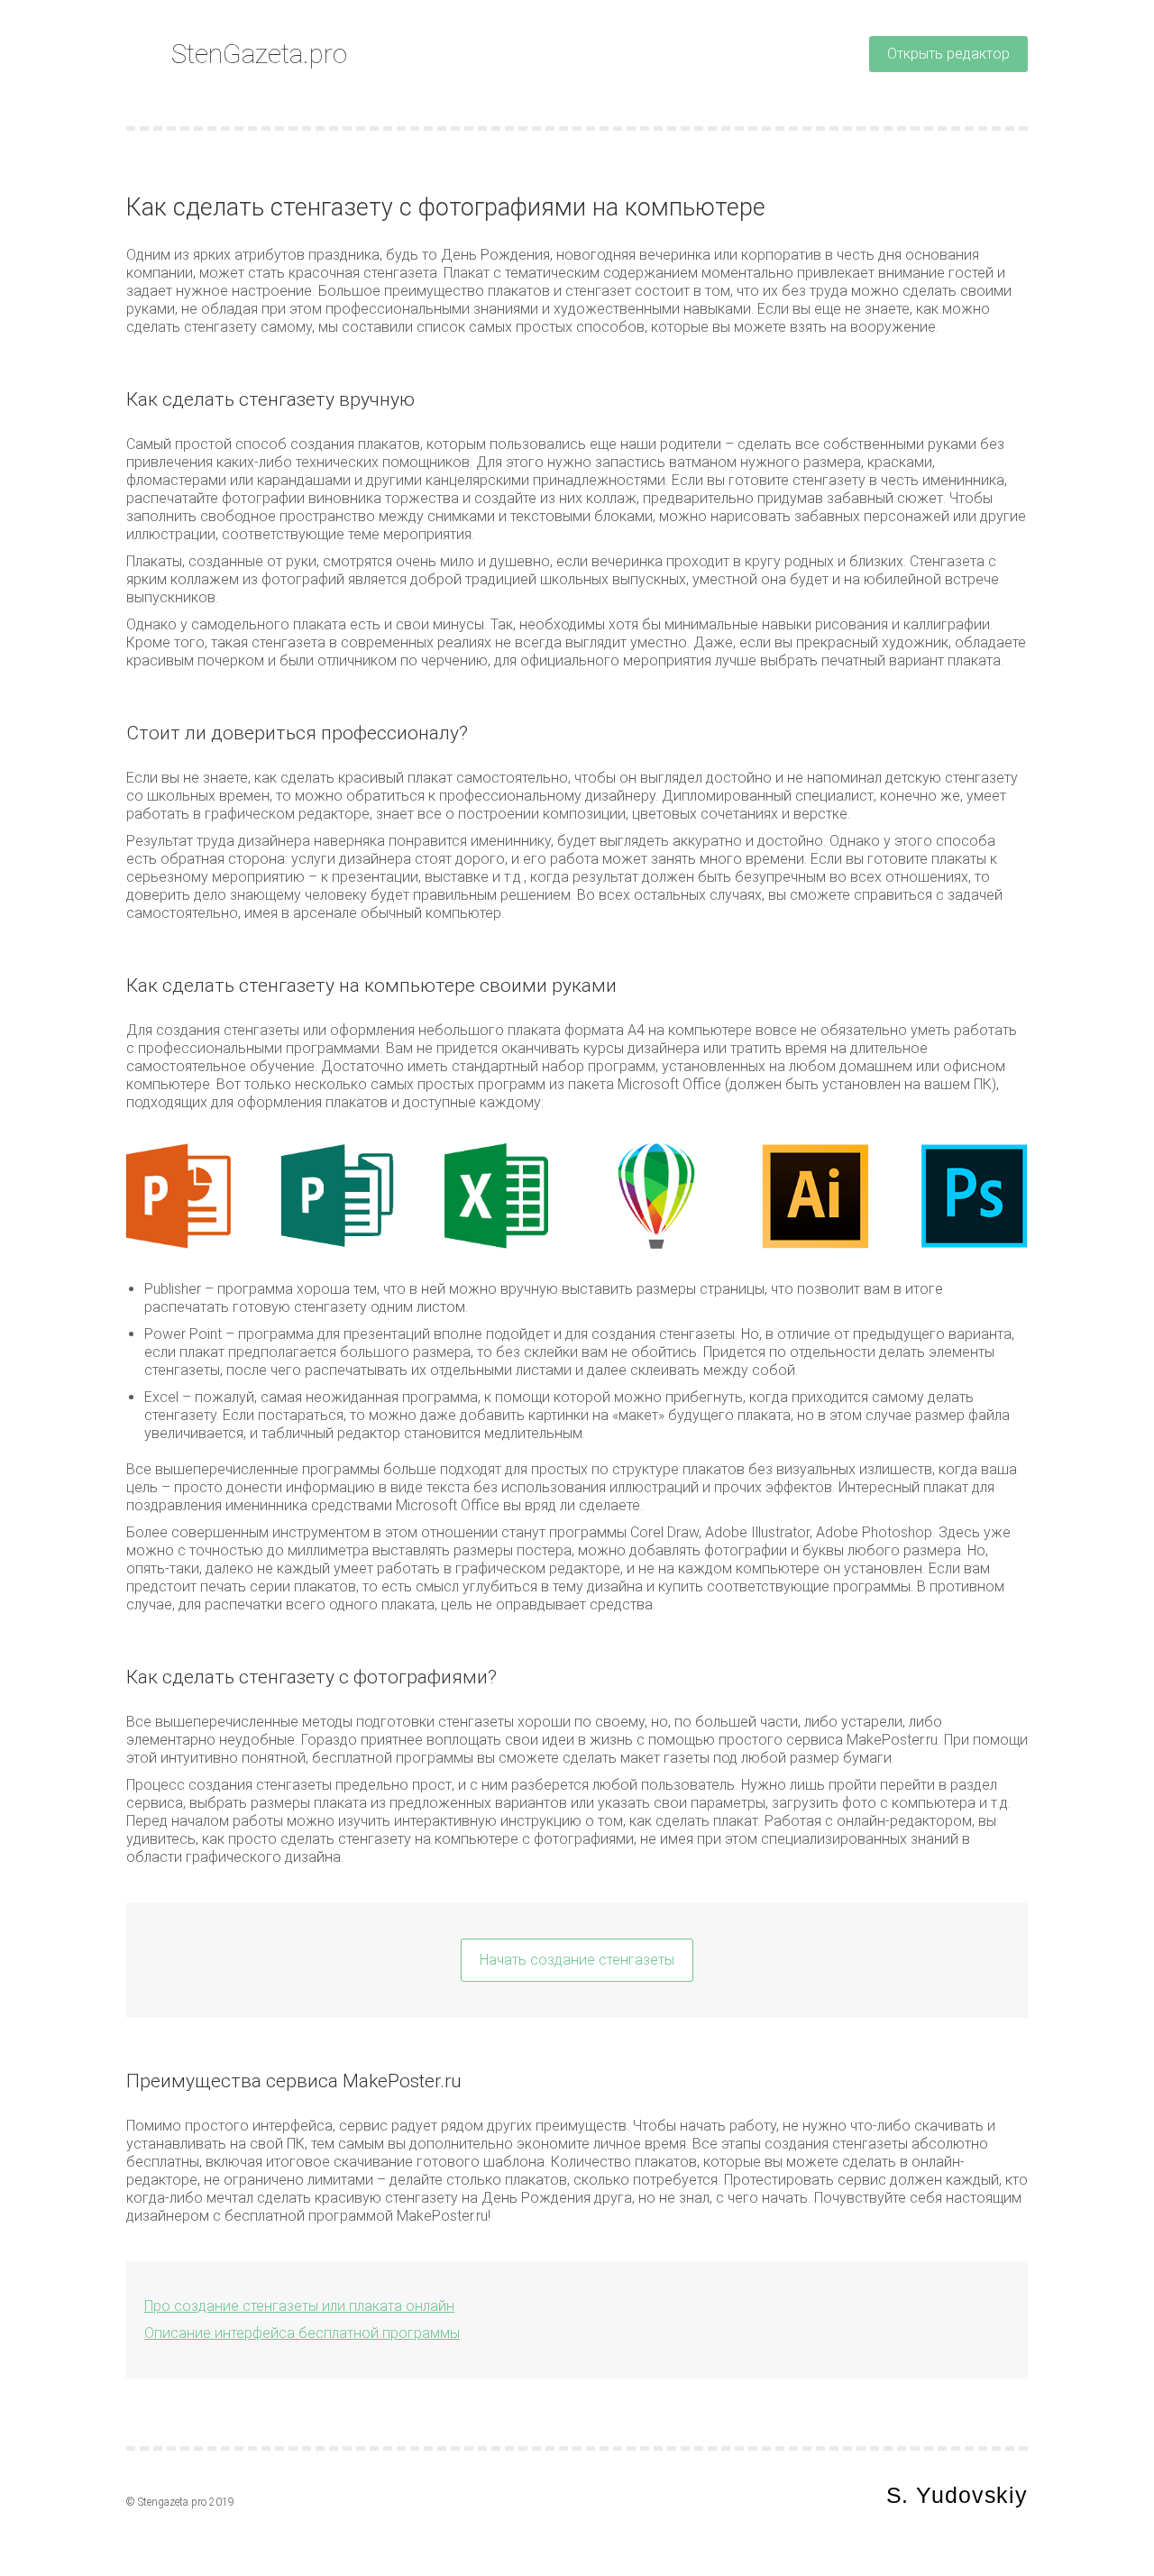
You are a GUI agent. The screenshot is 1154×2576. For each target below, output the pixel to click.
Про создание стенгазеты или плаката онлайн (299, 2306)
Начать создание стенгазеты (577, 1960)
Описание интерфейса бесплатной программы (302, 2333)
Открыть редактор (948, 54)
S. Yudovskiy (957, 2495)
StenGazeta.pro (259, 54)
